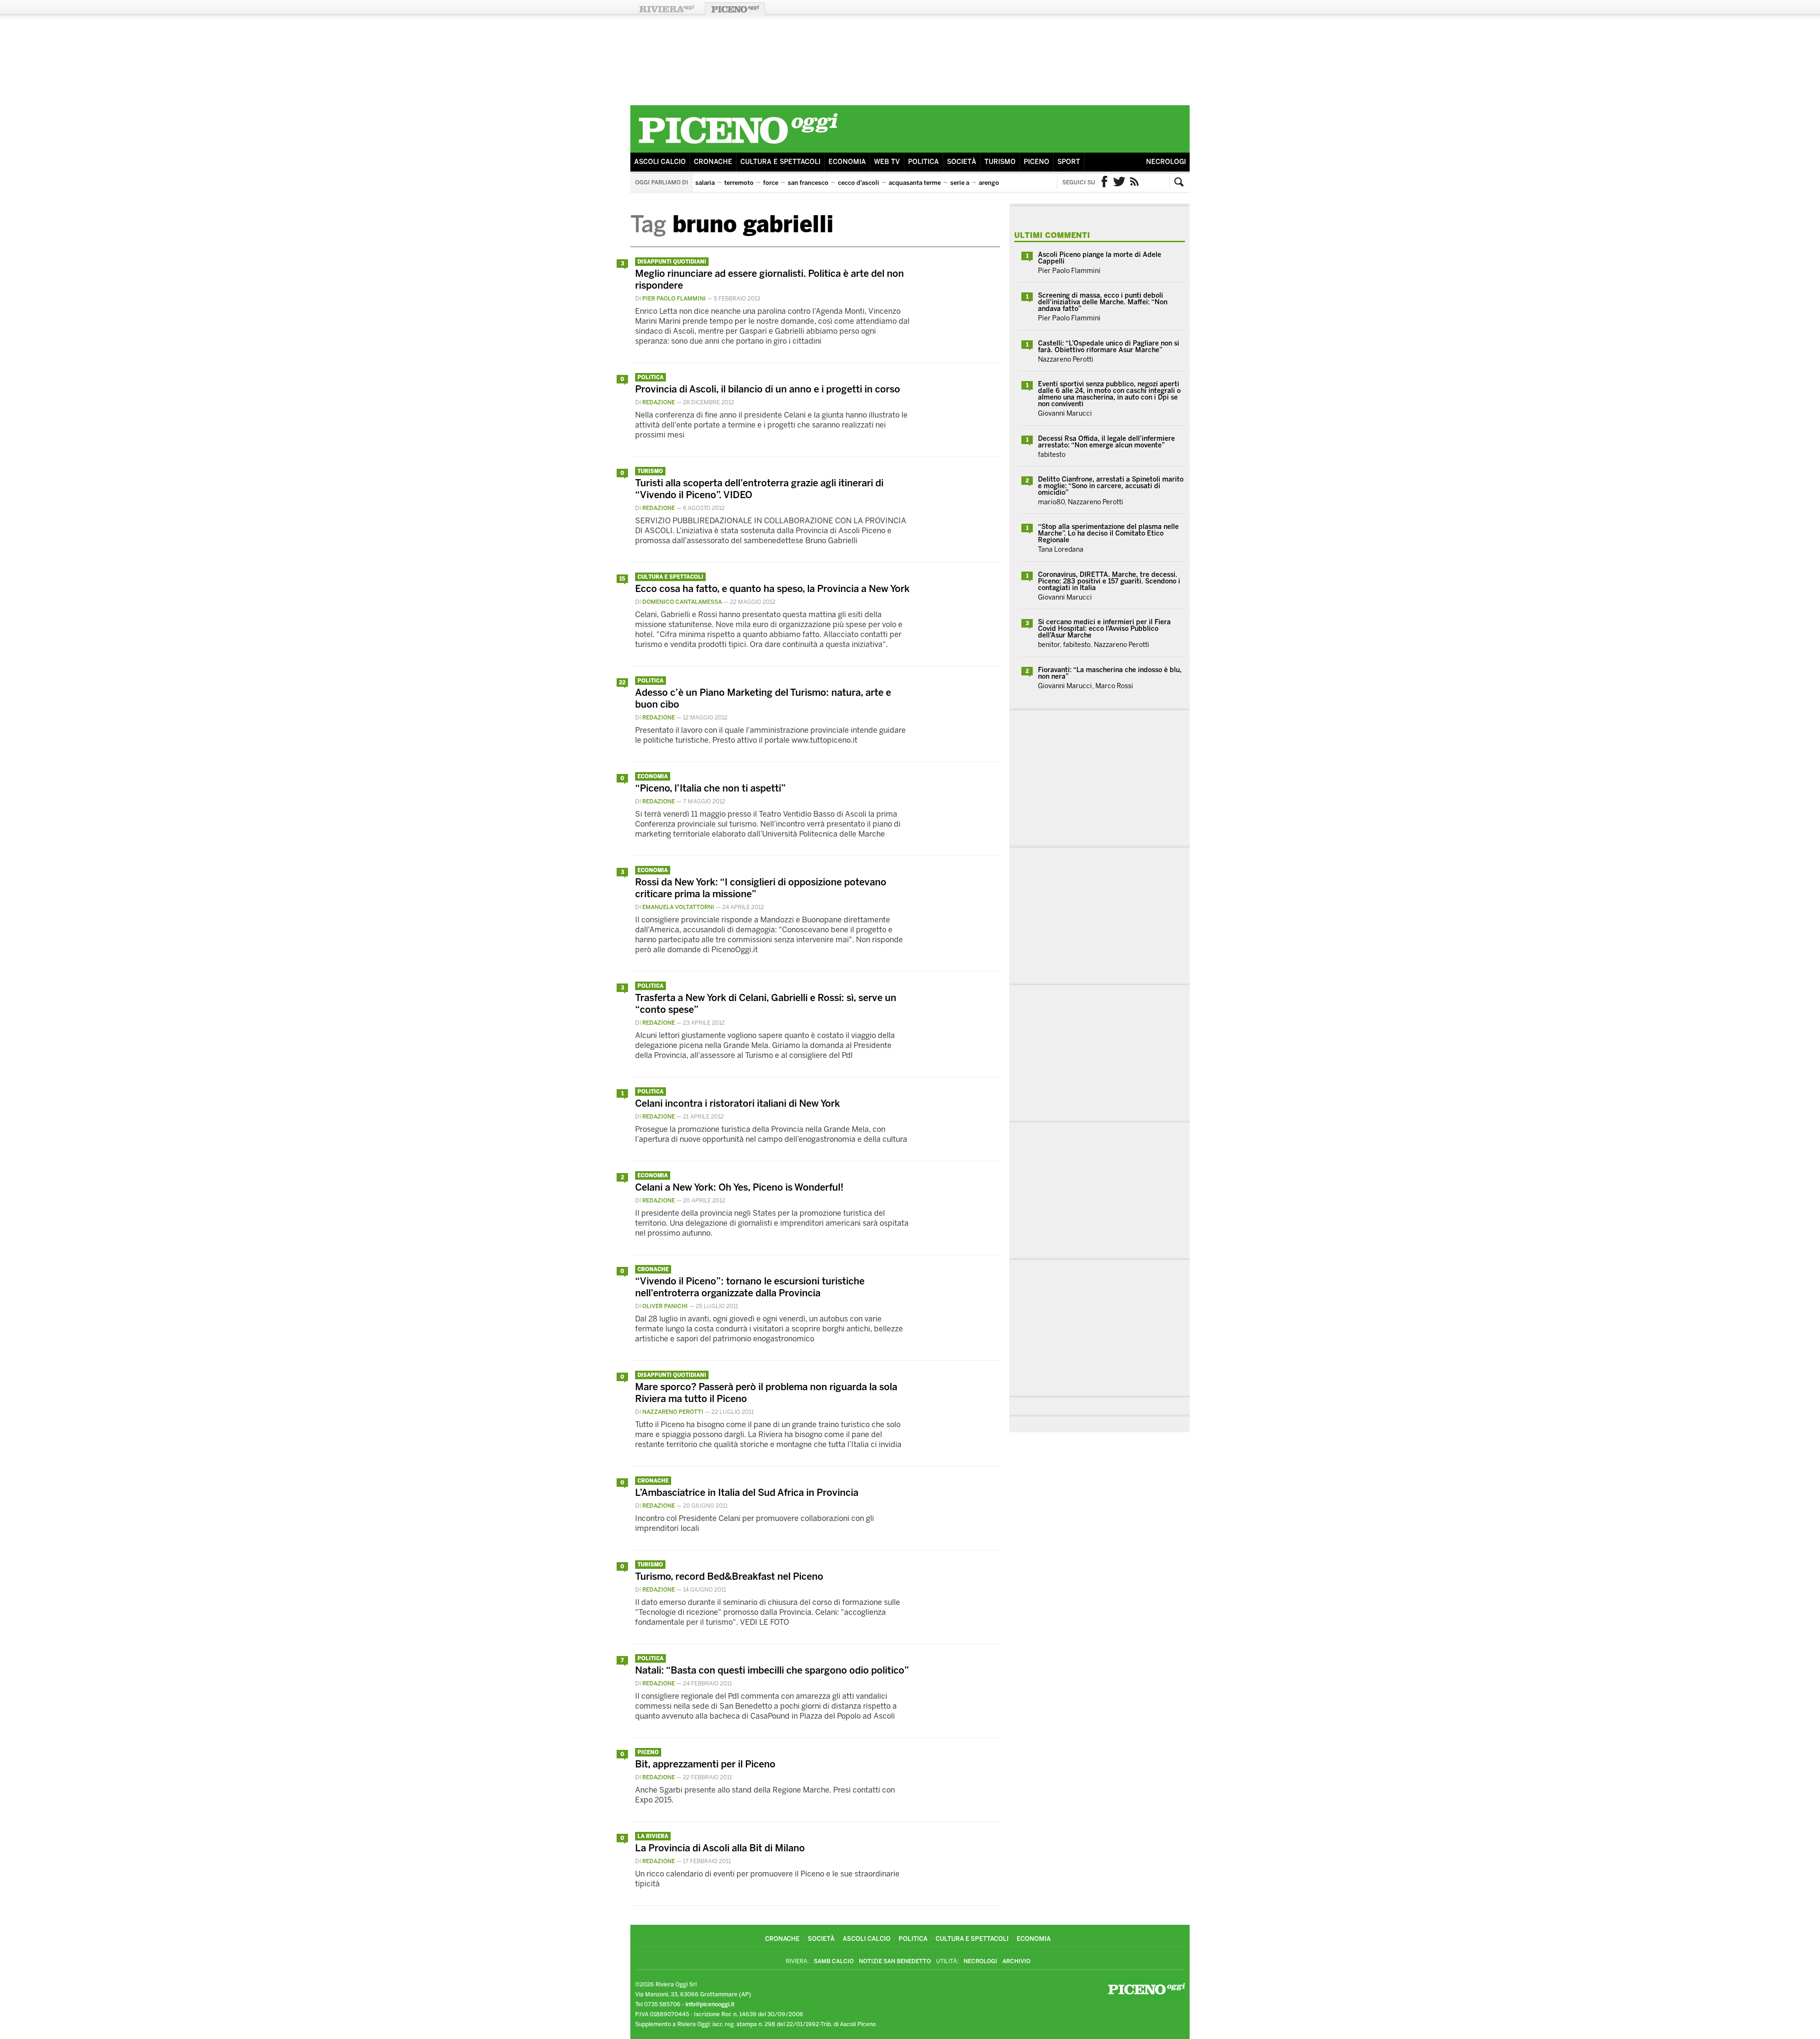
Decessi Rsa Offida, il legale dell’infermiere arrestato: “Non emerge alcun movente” (1106, 442)
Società (962, 162)
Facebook (1104, 182)
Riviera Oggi (666, 9)
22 (622, 683)
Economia (847, 162)
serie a (960, 183)
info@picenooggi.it (710, 2004)
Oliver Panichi (665, 1306)
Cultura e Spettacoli (780, 162)
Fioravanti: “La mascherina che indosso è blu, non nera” (1110, 673)
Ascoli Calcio (660, 162)
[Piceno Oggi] (738, 145)
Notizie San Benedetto (895, 1961)
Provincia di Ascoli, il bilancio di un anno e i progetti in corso (768, 389)
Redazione (659, 402)
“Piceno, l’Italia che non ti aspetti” (710, 788)
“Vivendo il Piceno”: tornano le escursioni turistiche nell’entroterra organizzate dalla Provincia (750, 1287)
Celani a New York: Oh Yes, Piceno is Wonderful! (739, 1187)
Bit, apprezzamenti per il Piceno (705, 1764)
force (771, 183)
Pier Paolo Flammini (674, 299)
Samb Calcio (834, 1961)
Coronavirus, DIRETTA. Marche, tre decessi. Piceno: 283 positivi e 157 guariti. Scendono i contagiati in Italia (1109, 581)
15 (622, 579)
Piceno (1037, 162)
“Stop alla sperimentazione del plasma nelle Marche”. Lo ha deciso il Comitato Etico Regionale (1108, 533)
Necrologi (1166, 162)
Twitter (1119, 182)
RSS (1135, 182)
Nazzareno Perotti (673, 1412)
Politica (924, 162)
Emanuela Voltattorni (678, 907)
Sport (1069, 162)
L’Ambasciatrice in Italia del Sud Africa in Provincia (747, 1493)
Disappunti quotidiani (672, 262)
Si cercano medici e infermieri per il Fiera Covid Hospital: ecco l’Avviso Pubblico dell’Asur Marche (1104, 629)
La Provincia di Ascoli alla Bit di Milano (720, 1848)
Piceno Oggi (735, 9)
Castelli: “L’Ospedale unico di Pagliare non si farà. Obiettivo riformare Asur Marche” (1109, 347)
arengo (989, 183)
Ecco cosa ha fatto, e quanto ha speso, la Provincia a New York (772, 589)
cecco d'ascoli (859, 183)
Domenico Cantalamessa (682, 602)
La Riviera (653, 1836)
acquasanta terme (915, 183)
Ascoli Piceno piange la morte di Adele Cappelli (1100, 258)
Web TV (887, 162)
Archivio (1016, 1961)
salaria (705, 183)
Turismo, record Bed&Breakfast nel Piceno (729, 1576)
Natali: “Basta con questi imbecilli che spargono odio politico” (772, 1670)
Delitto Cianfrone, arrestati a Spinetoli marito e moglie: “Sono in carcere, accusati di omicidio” (1111, 486)
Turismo (1000, 162)
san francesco (808, 183)
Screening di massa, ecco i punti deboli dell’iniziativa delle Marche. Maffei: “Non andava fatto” (1103, 302)
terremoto (739, 183)
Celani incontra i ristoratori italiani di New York (737, 1103)
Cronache (713, 162)
